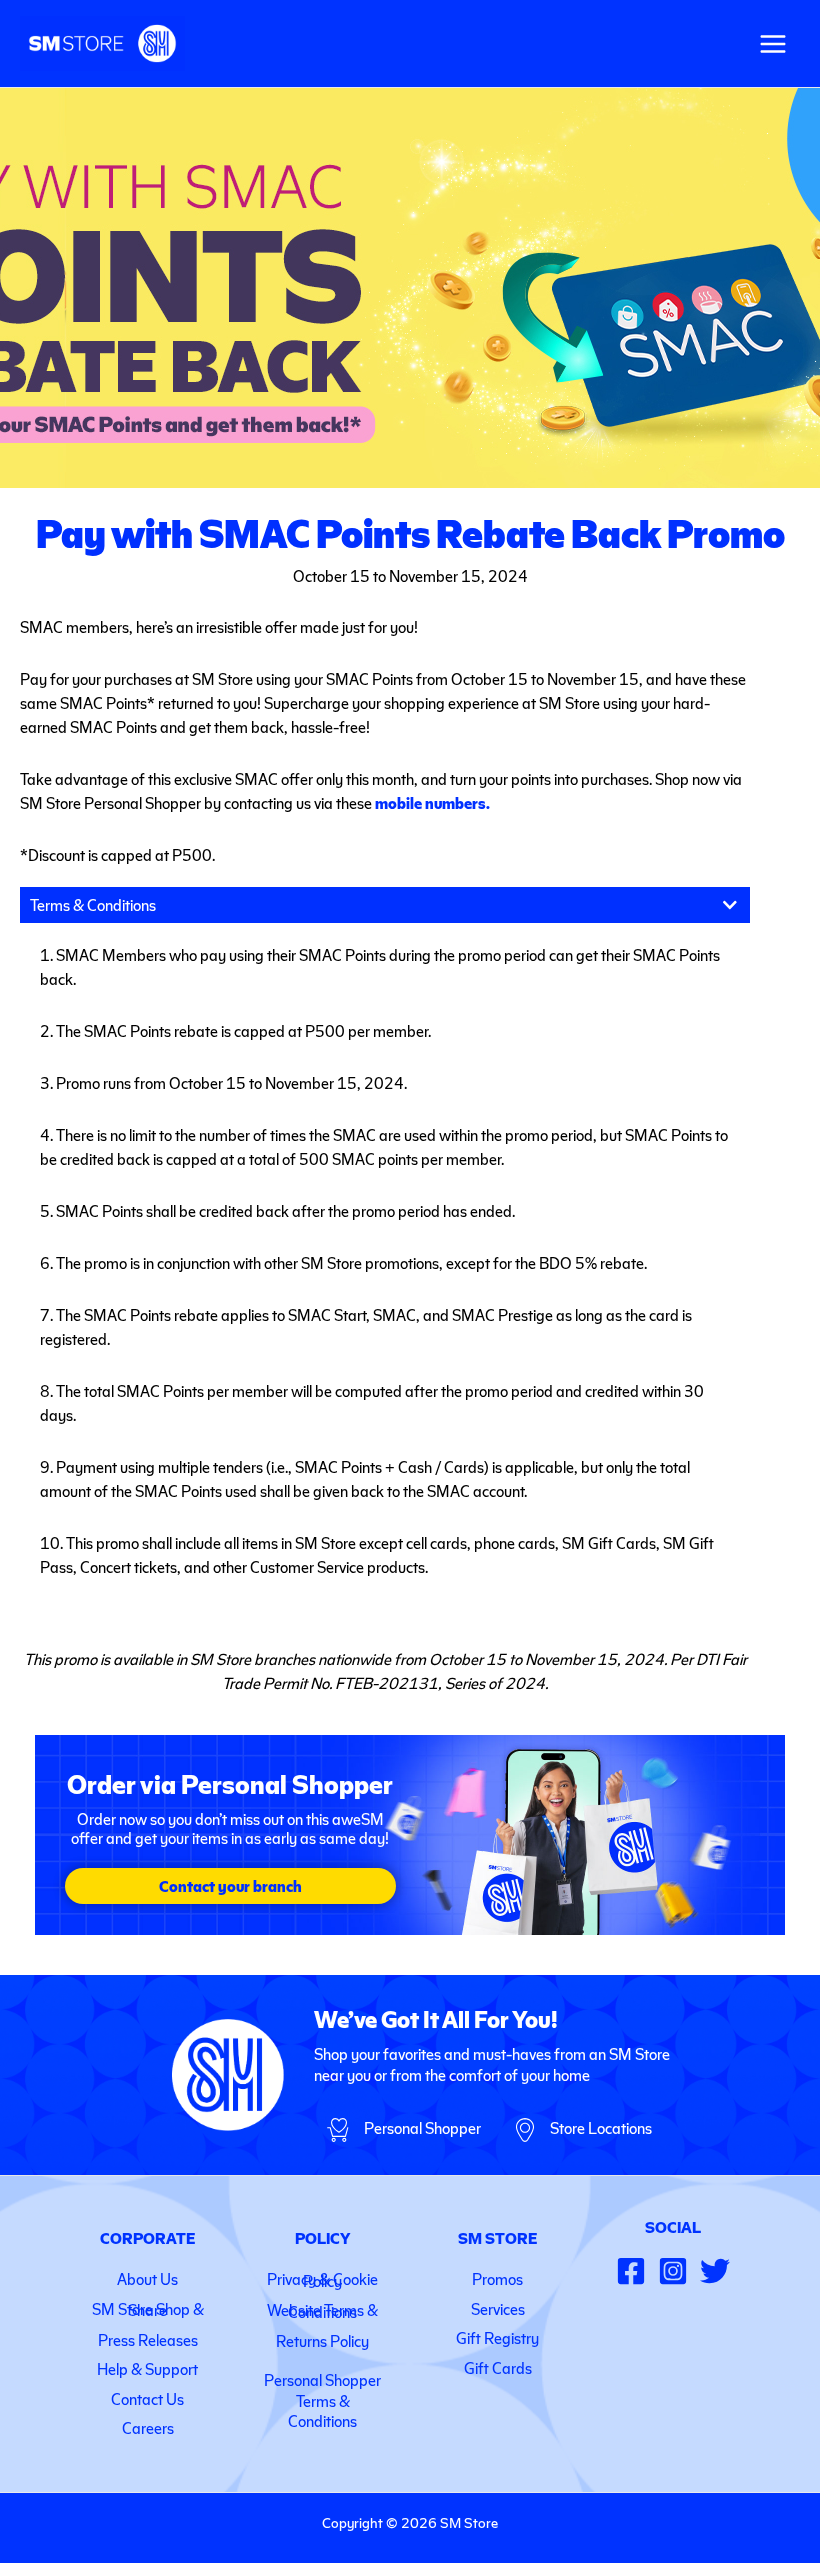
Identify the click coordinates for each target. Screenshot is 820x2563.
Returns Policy (322, 2340)
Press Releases (148, 2339)
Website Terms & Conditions (322, 2310)
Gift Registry (497, 2337)
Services (498, 2308)
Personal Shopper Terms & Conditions (322, 2400)
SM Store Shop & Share (148, 2309)
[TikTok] (715, 2271)
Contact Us (147, 2398)
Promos (497, 2278)
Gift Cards (498, 2367)
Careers (148, 2427)
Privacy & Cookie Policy (322, 2279)
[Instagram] (673, 2271)
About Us (147, 2278)
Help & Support (147, 2368)
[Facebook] (631, 2271)
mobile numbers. (432, 802)
